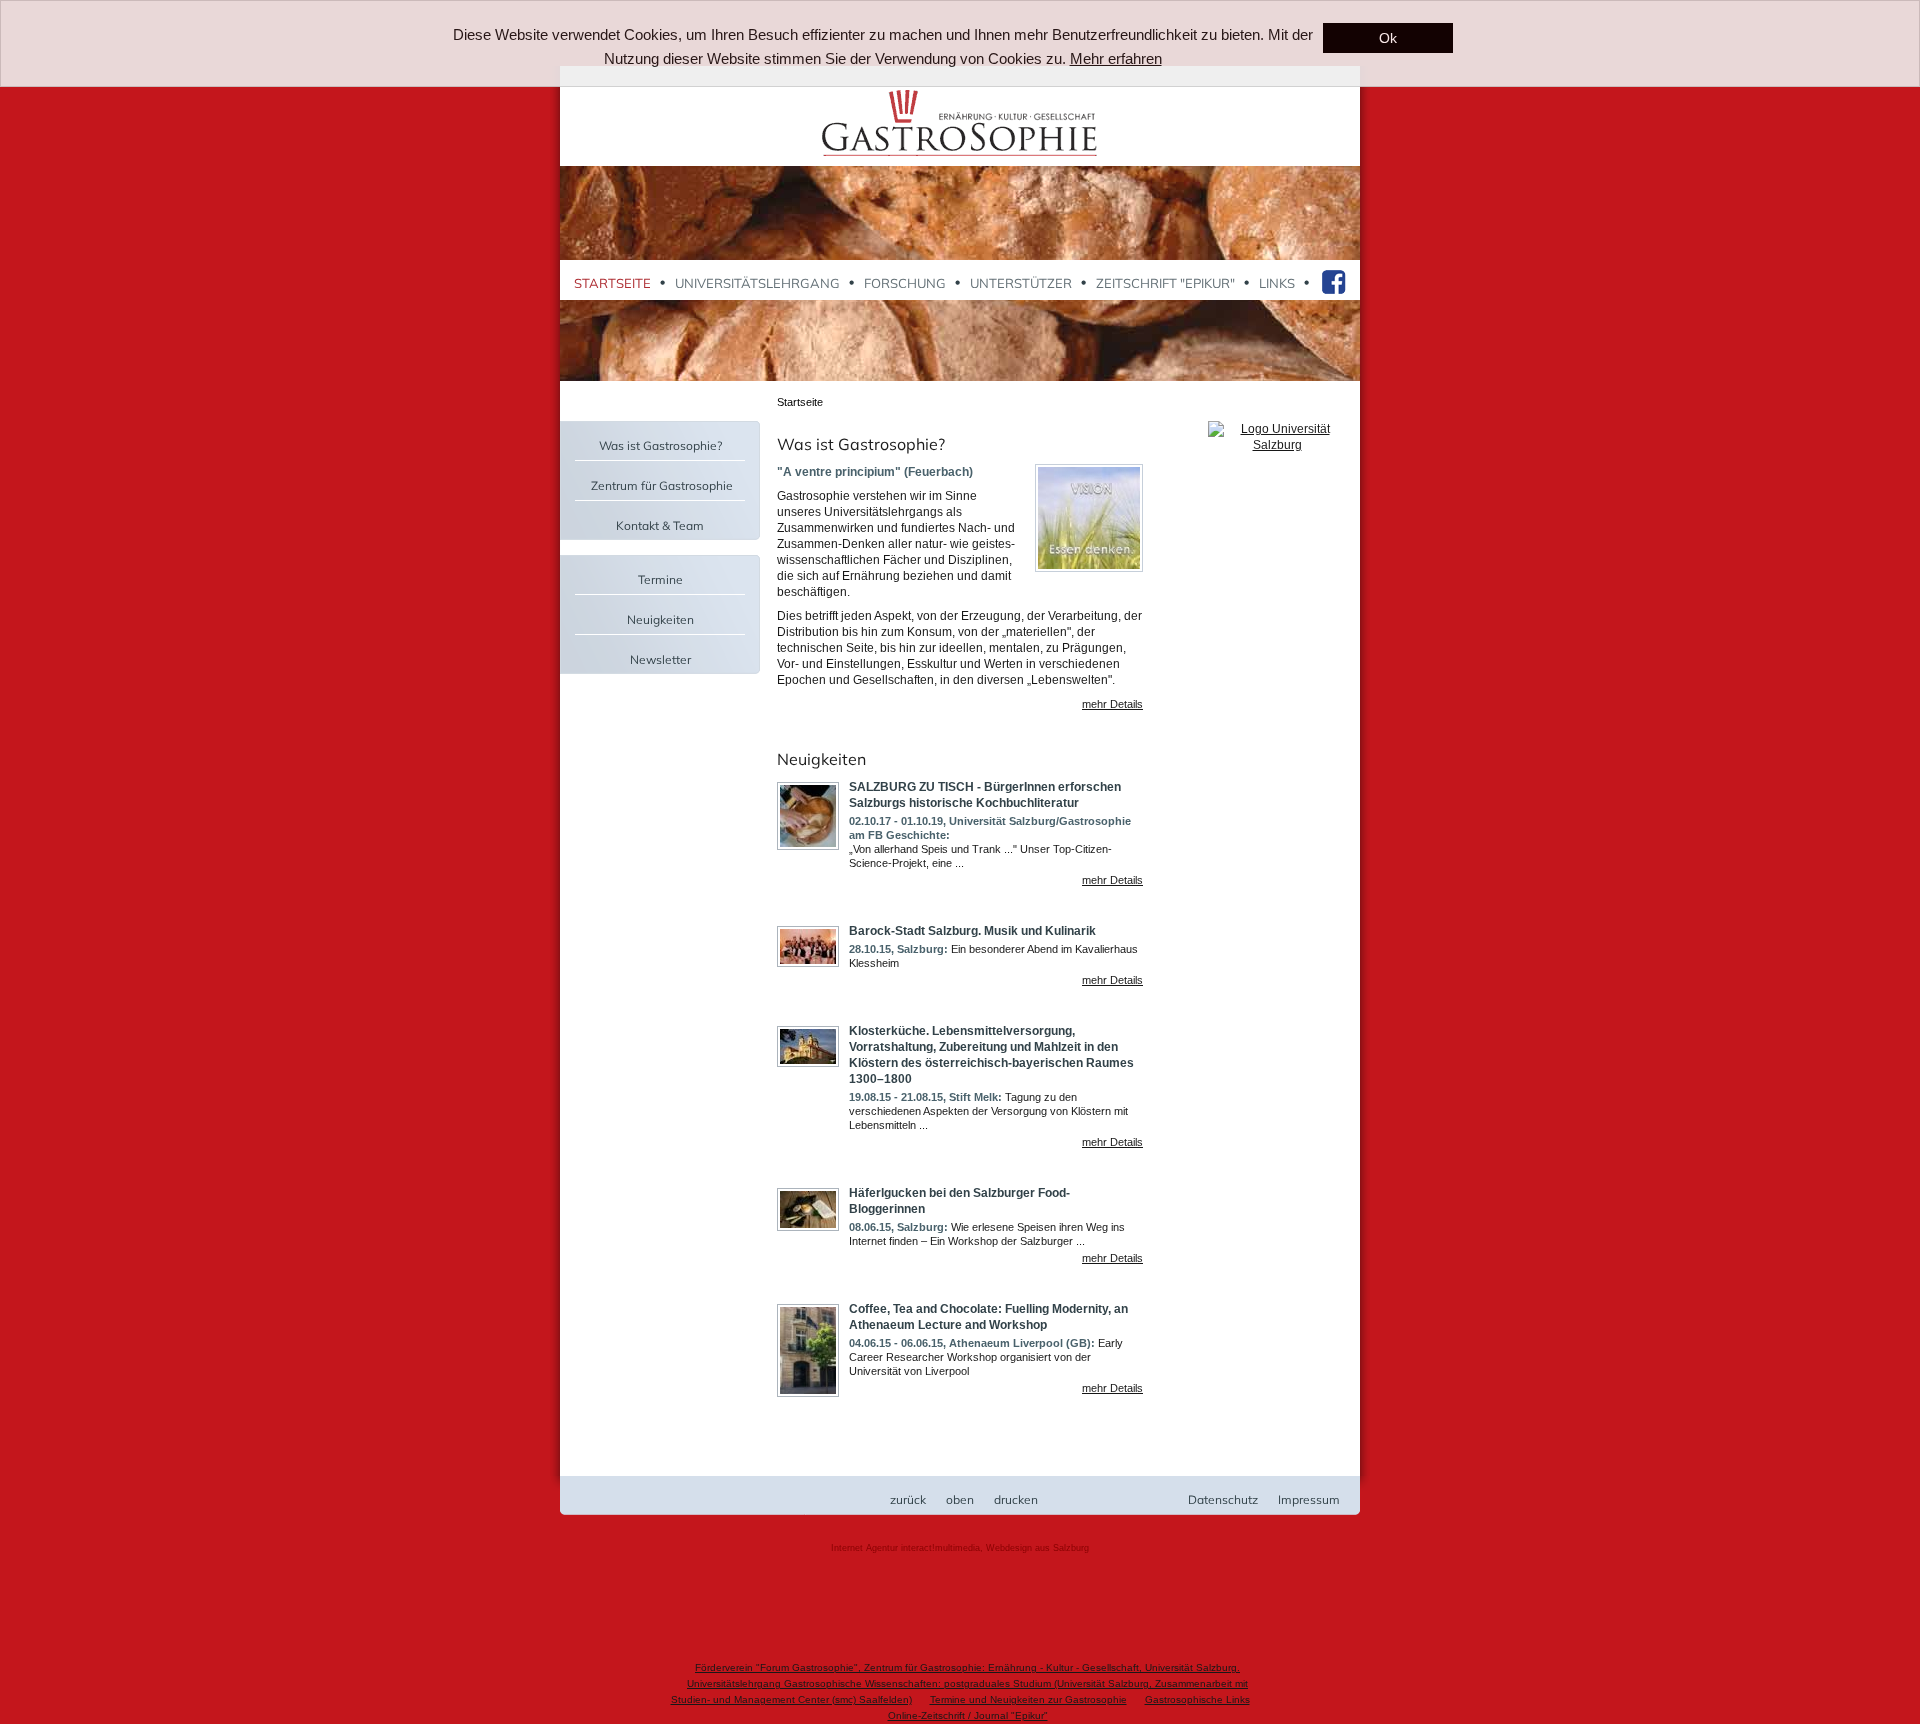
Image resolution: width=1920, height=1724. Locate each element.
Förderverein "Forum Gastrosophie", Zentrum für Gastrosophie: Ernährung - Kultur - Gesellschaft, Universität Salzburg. (967, 1667)
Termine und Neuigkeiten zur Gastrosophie (1028, 1699)
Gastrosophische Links (1197, 1699)
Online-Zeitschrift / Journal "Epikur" (968, 1715)
